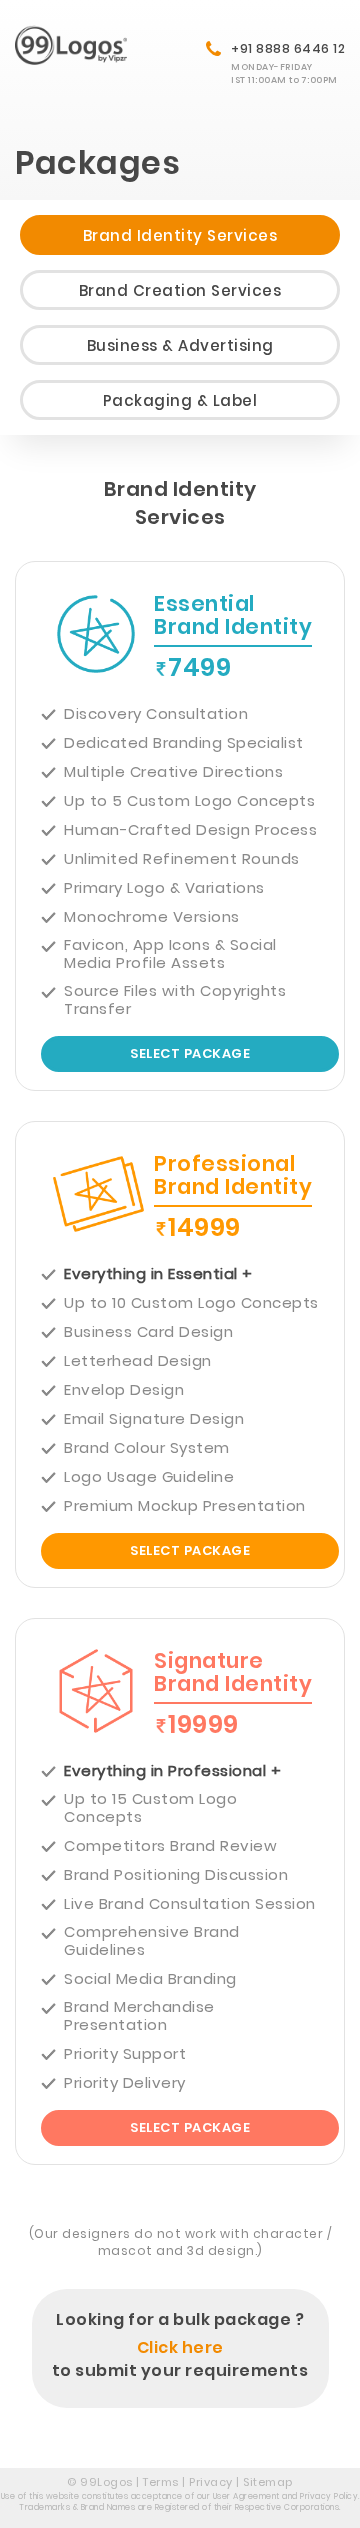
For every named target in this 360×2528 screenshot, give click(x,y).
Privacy (211, 2482)
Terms (161, 2482)
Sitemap (268, 2482)
